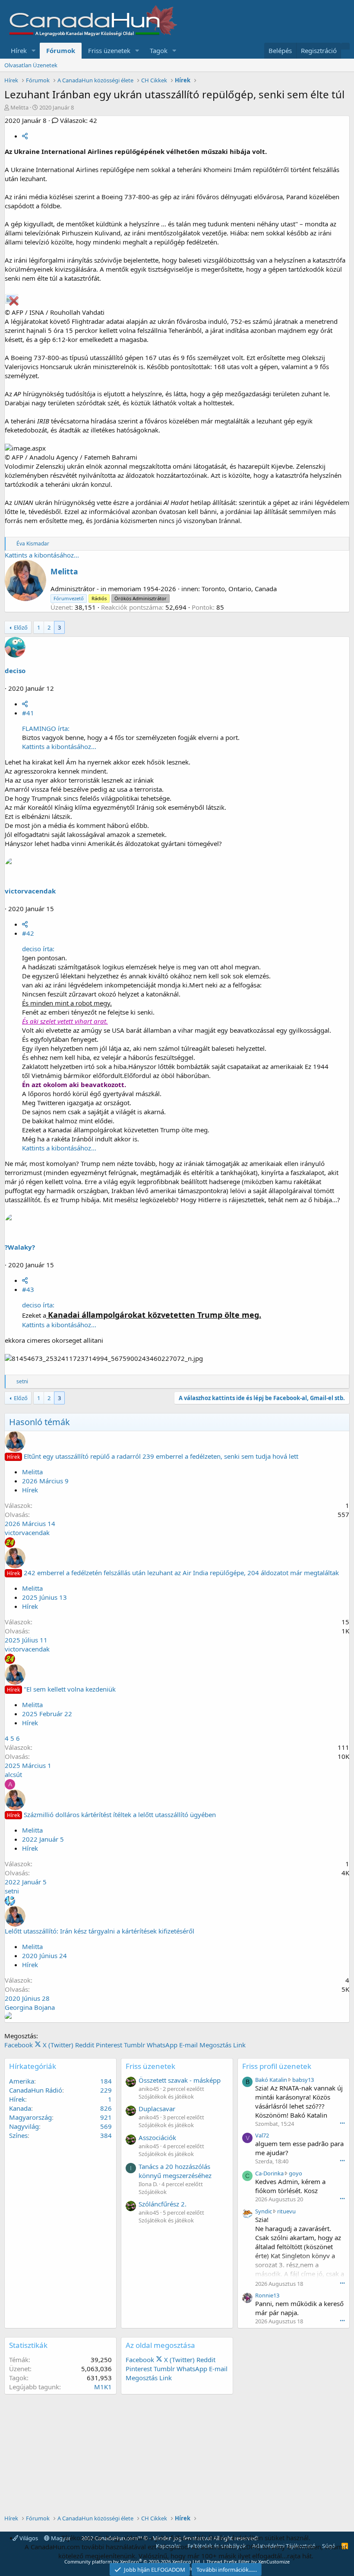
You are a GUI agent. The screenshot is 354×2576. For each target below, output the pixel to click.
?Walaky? (20, 1247)
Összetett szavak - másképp (180, 2080)
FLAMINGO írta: (46, 728)
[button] (34, 51)
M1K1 (103, 2387)
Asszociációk (157, 2137)
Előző (21, 627)
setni (12, 1891)
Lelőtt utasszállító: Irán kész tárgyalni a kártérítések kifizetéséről (100, 1931)
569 (106, 2126)
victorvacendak (30, 891)
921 (106, 2117)
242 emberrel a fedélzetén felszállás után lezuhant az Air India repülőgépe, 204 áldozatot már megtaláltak (181, 1573)
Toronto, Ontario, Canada (239, 589)
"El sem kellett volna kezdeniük (70, 1689)
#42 (28, 933)
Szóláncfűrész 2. (163, 2204)
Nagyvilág (24, 2126)
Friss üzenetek (109, 50)
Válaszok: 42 (79, 120)
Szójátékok (153, 2192)
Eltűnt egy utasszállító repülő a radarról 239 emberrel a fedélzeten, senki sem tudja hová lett (161, 1456)
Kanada (20, 2108)
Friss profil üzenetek (277, 2066)
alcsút (13, 1774)
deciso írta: (38, 949)
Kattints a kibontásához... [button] (42, 555)
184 (106, 2081)
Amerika (22, 2081)
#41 (28, 713)
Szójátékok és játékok (166, 2097)
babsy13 (303, 2080)
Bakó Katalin (271, 2080)
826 (106, 2108)
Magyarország (30, 2117)
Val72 (262, 2135)
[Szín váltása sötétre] (345, 46)
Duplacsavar (157, 2109)
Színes (18, 2135)
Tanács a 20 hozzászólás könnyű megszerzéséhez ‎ (176, 2171)
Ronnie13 (267, 2295)
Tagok (159, 50)
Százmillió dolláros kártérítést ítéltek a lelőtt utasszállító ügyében (120, 1814)
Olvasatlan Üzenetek (31, 65)
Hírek (19, 50)
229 (106, 2090)
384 (106, 2135)
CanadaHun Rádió (36, 2090)
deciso (15, 671)
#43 (28, 1289)
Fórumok (61, 50)
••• (342, 2123)
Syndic (264, 2211)
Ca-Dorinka (269, 2173)
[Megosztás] (25, 136)
